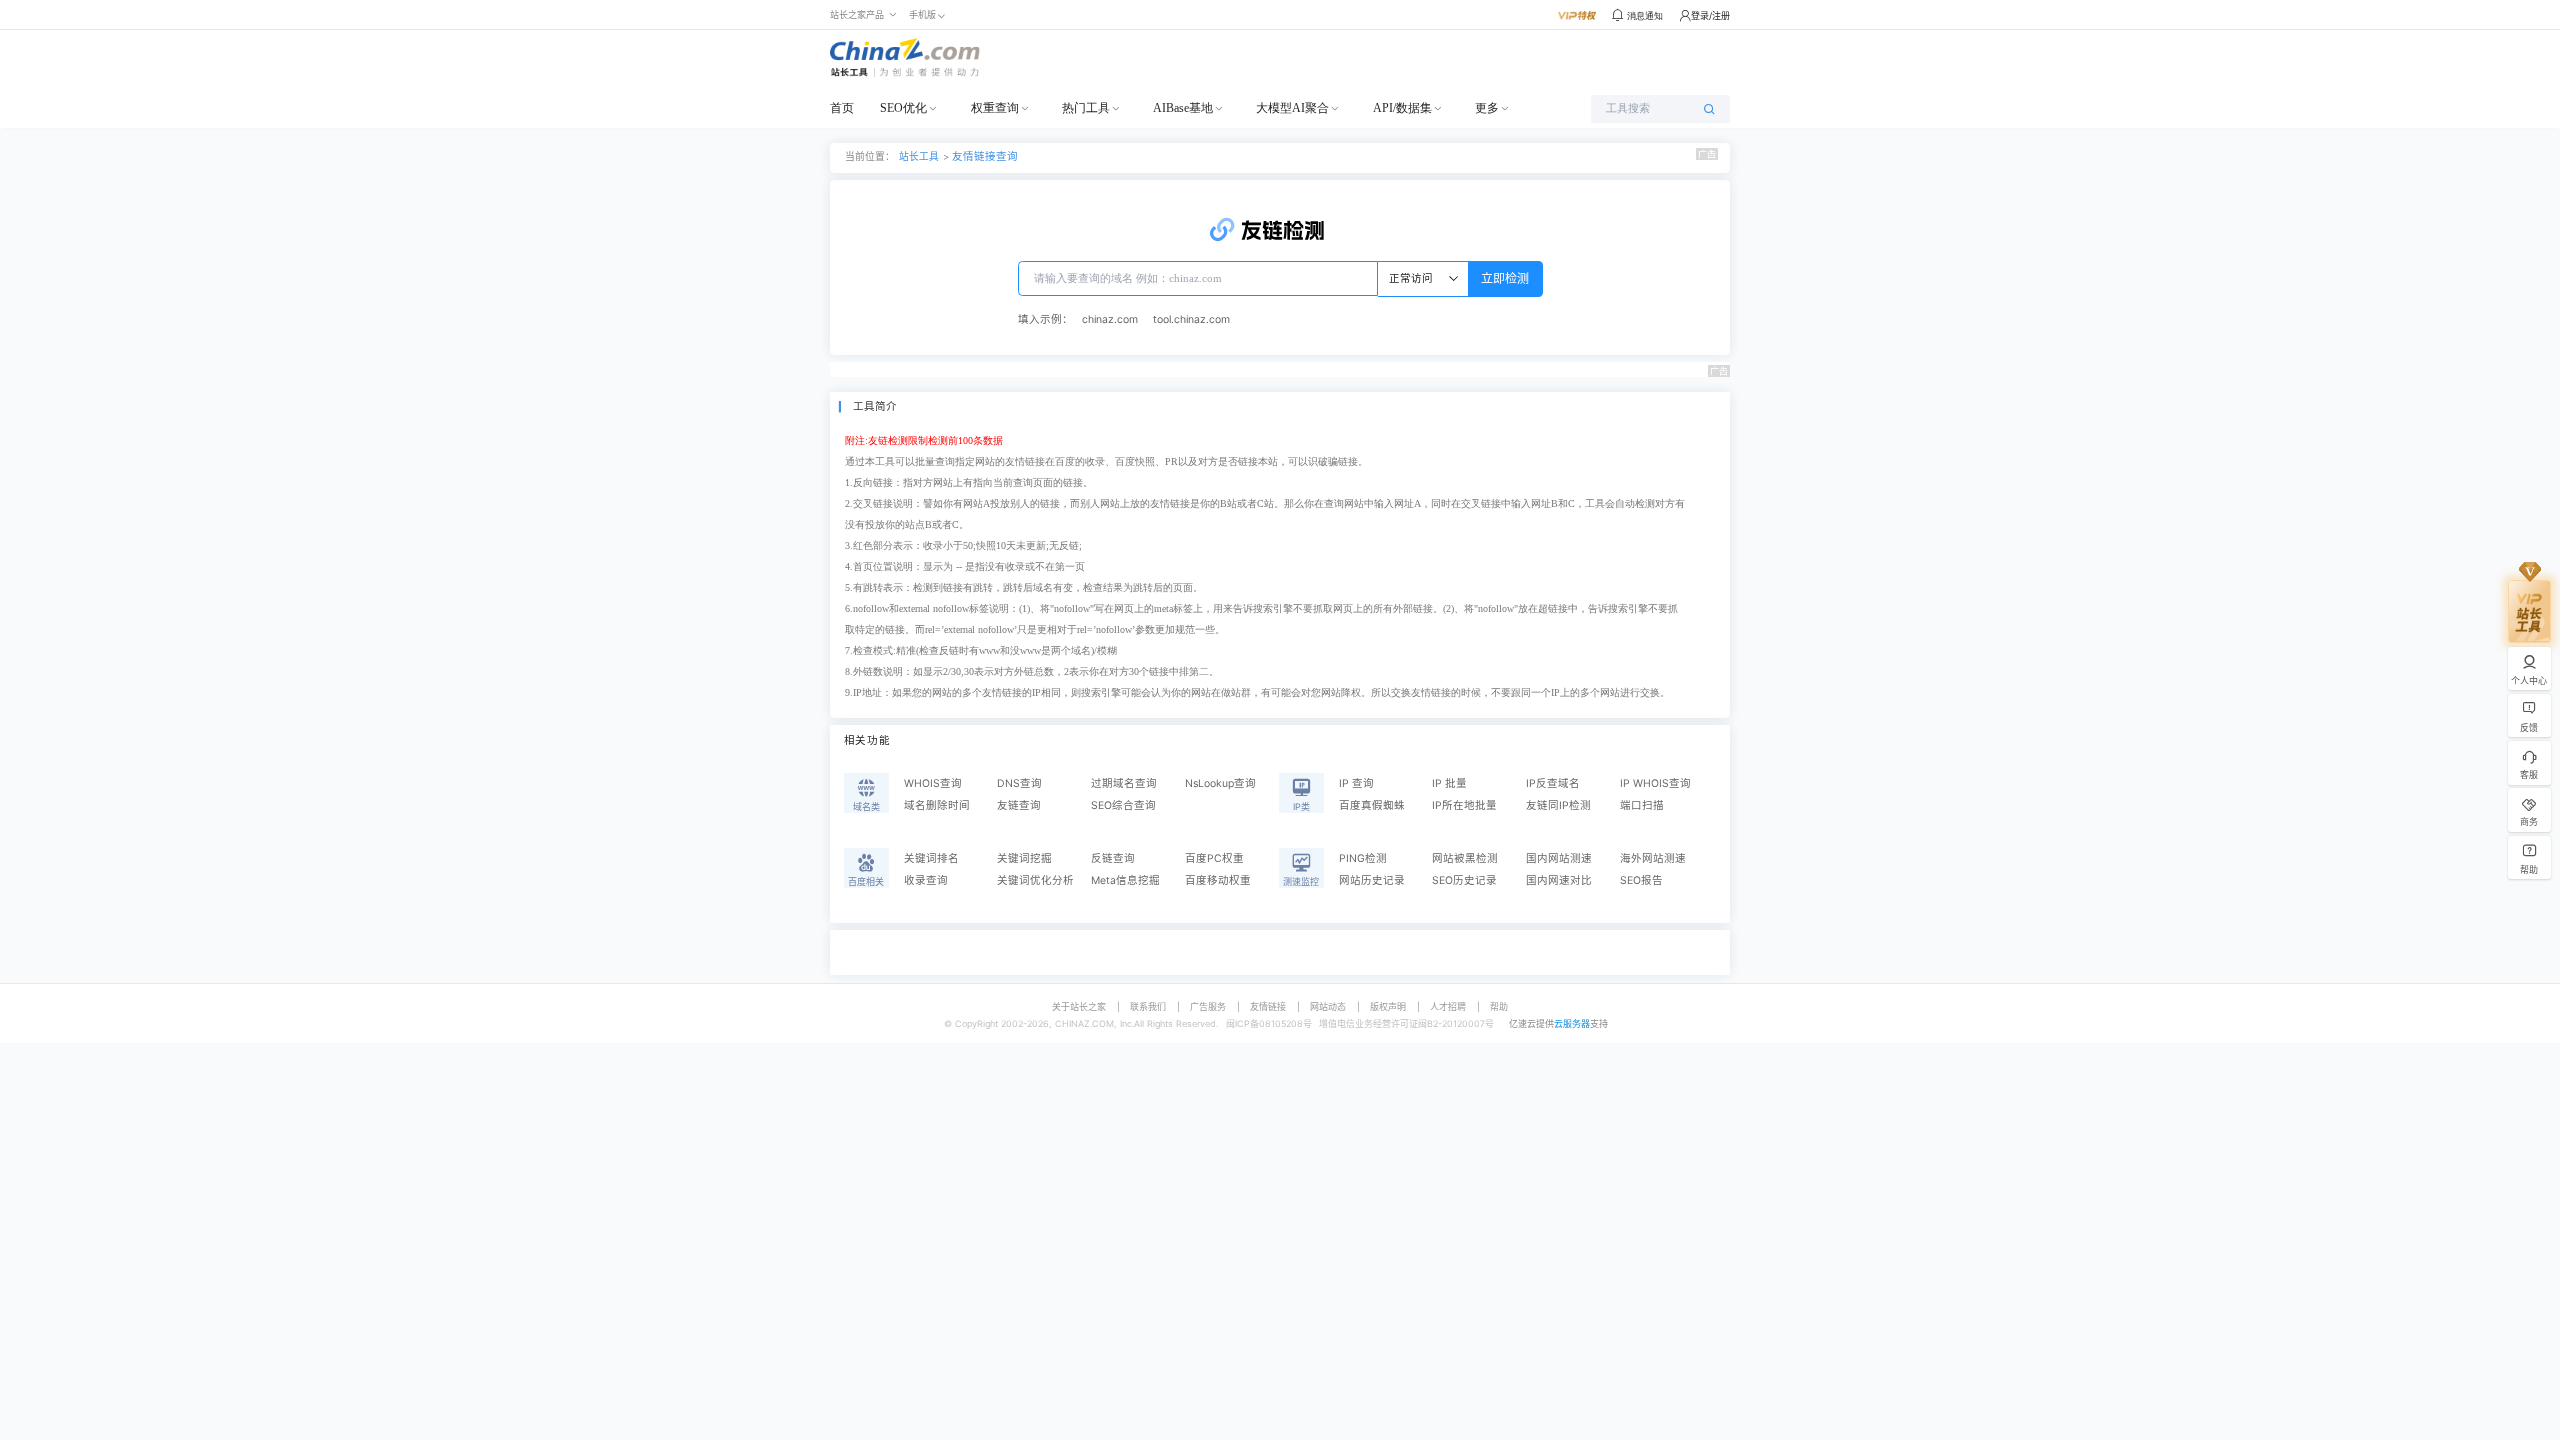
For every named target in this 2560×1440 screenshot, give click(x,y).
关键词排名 (931, 858)
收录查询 (926, 880)
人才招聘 (1448, 1006)
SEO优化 (903, 108)
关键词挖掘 (1024, 858)
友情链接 (1268, 1006)
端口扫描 (1642, 805)
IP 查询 (1356, 783)
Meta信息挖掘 (1125, 880)
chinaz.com (1110, 319)
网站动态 (1328, 1006)
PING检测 (1363, 858)
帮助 (1499, 1006)
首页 (842, 108)
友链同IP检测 (1558, 805)
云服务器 (1572, 1023)
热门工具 (1086, 108)
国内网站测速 (1559, 858)
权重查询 (995, 108)
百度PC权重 (1214, 858)
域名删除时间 (937, 805)
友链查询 (1019, 805)
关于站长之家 (1079, 1006)
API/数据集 (1402, 108)
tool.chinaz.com (1191, 319)
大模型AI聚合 (1292, 108)
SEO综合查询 (1123, 805)
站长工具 (919, 156)
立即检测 (1505, 278)
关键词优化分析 (1035, 880)
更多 (1487, 108)
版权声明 (1388, 1006)
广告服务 (1208, 1006)
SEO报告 (1641, 880)
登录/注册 (1710, 15)
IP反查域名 (1553, 783)
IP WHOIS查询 (1655, 783)
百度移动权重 (1218, 880)
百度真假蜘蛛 (1372, 805)
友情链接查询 (985, 156)
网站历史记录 (1372, 880)
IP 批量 (1449, 783)
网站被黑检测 (1465, 858)
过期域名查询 (1124, 783)
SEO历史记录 (1464, 880)
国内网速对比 (1559, 880)
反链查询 (1113, 858)
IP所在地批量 (1464, 805)
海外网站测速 (1653, 858)
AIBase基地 (1183, 108)
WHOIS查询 (933, 783)
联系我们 (1148, 1006)
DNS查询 (1019, 783)
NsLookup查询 (1220, 783)
